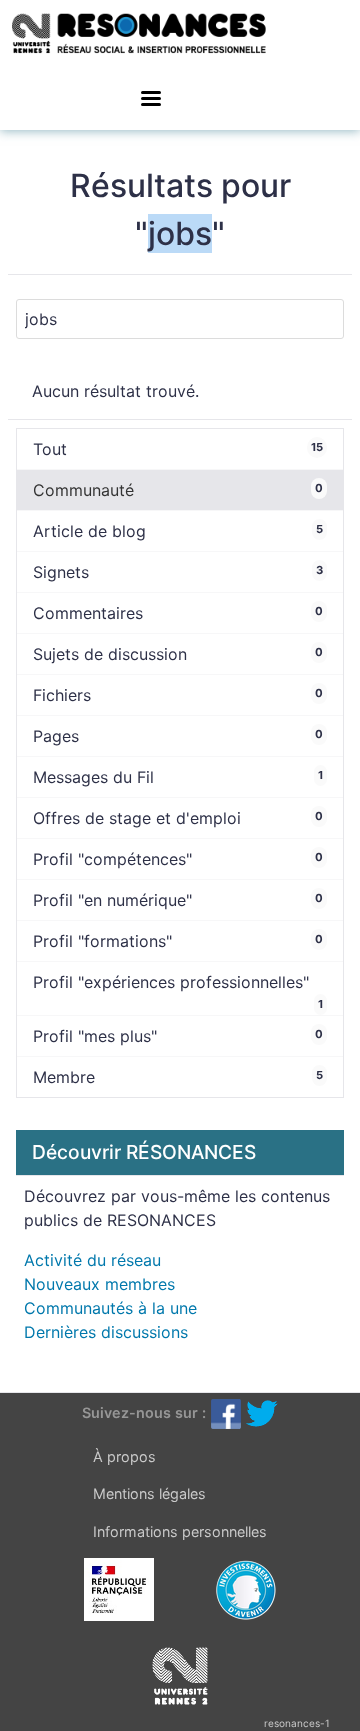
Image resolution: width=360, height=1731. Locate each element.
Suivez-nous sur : (144, 1412)
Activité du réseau (92, 1260)
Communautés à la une (110, 1308)
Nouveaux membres (99, 1284)
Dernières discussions (106, 1332)
